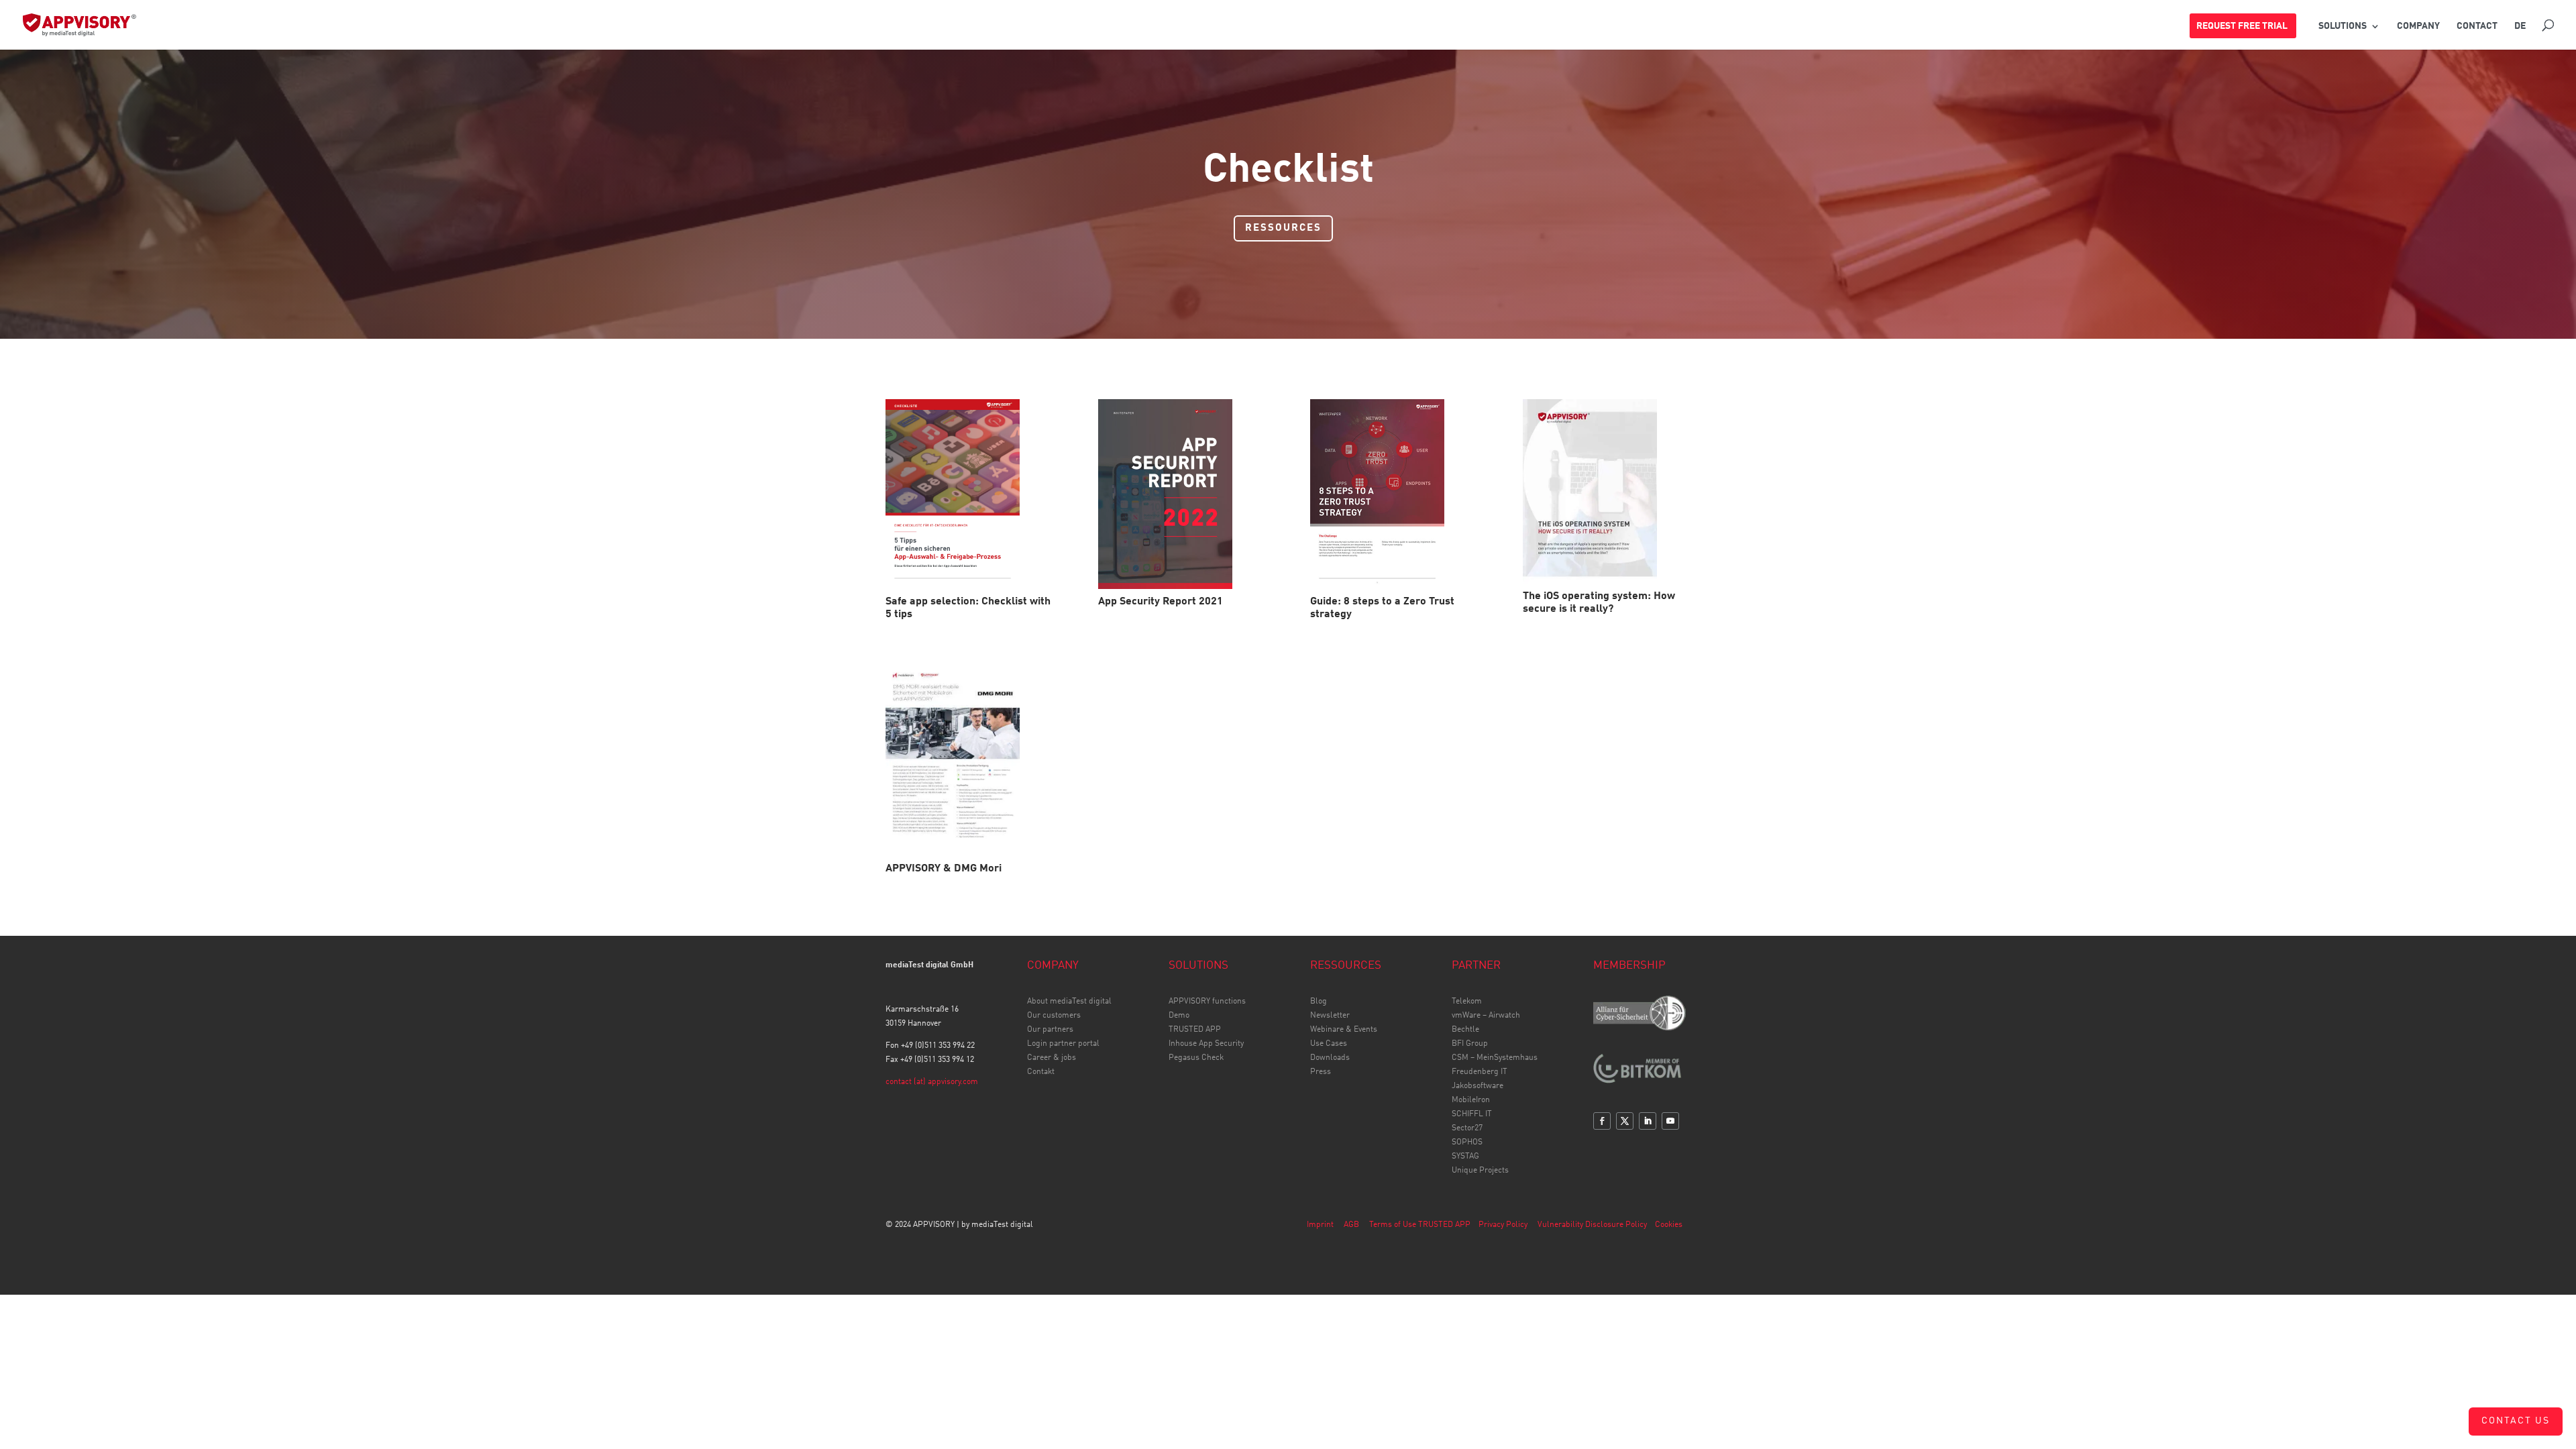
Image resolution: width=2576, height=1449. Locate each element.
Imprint (1320, 1225)
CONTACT (2477, 26)
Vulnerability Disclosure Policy (1592, 1225)
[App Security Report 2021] (1182, 494)
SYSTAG (1465, 1157)
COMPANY (2418, 26)
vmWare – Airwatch (1486, 1016)
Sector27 (1467, 1128)
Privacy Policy (1503, 1225)
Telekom (1467, 1002)
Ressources (1283, 228)
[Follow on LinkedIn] (1648, 1121)
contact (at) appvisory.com (932, 1082)
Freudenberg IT (1480, 1072)
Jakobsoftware (1478, 1086)
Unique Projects (1480, 1171)
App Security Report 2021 (1161, 602)
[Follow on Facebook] (1602, 1121)
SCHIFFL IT (1472, 1114)
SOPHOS (1467, 1142)
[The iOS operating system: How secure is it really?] (1607, 491)
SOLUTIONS (2343, 26)
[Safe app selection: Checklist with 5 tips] (970, 494)
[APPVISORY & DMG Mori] (970, 760)
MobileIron (1471, 1100)
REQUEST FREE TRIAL (2242, 26)
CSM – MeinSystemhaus (1495, 1058)
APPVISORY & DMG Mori (944, 869)
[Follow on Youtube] (1670, 1121)
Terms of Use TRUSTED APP (1420, 1225)
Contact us (2516, 1421)
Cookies (1669, 1225)
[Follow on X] (1625, 1121)
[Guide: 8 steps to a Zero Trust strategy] (1394, 494)
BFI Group (1470, 1044)
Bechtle (1465, 1030)
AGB (1351, 1225)
